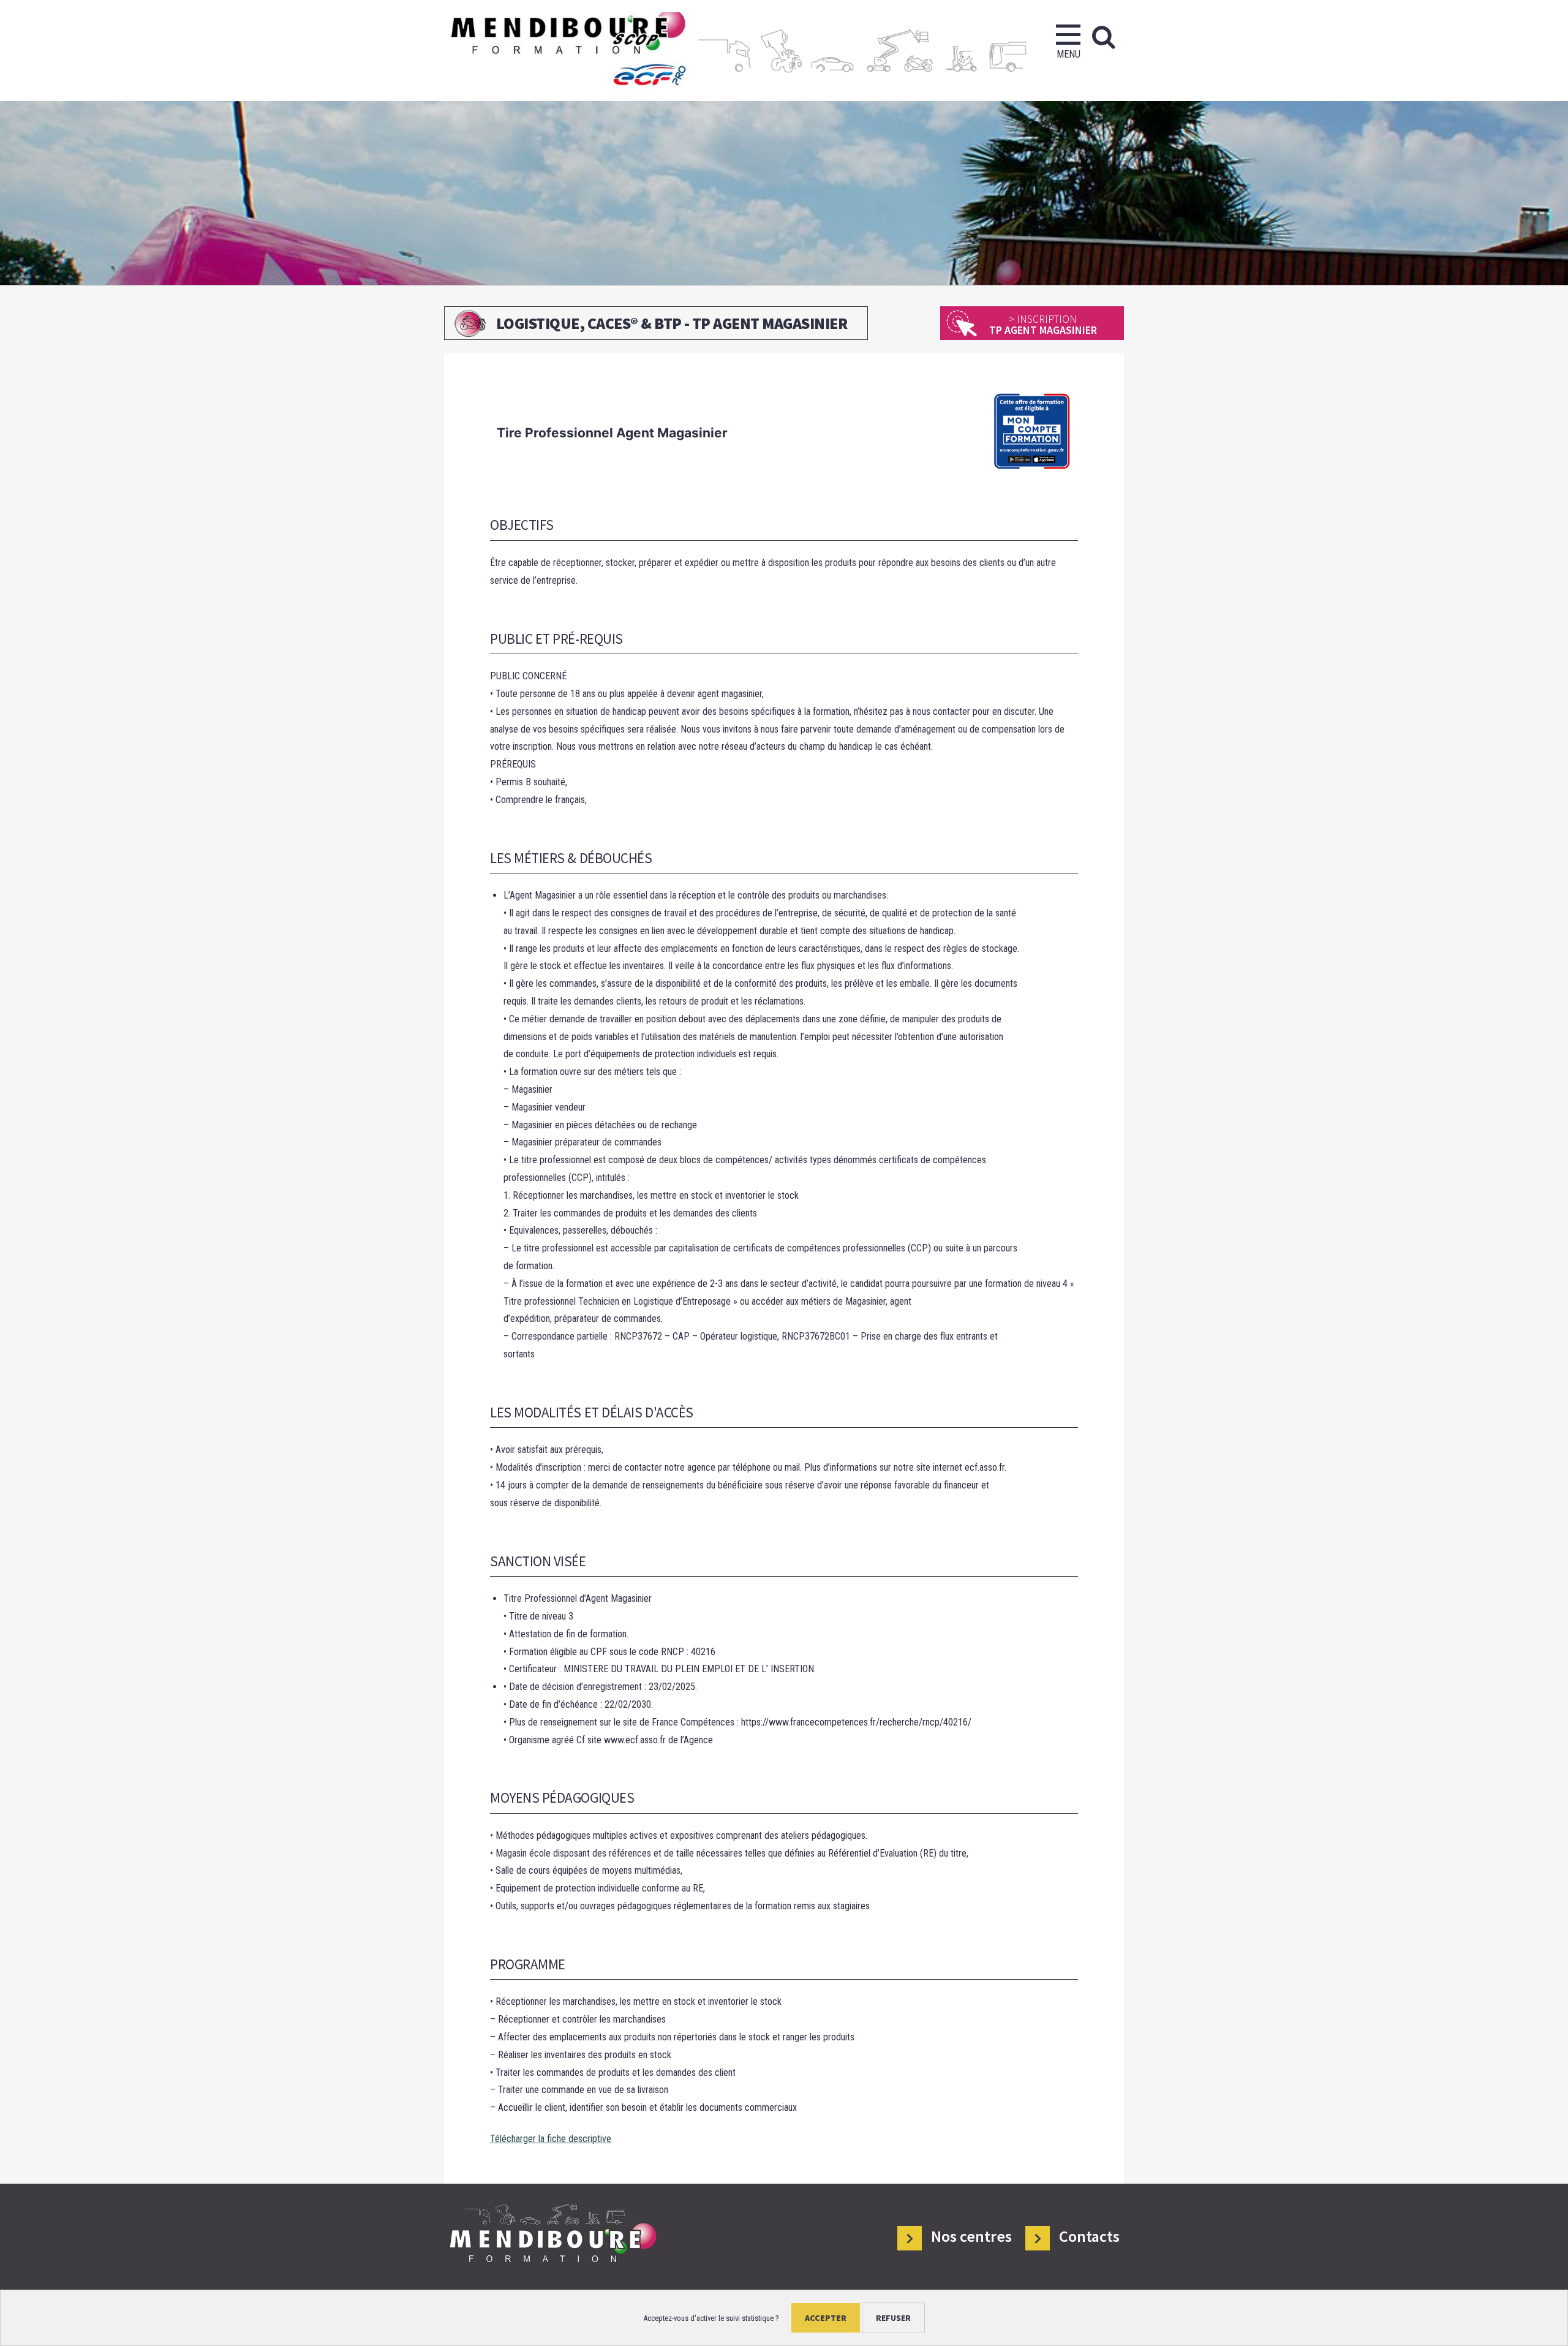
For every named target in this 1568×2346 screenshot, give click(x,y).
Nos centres (971, 2237)
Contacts (1089, 2237)
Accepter (826, 2318)
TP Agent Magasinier (1043, 324)
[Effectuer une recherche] (1103, 37)
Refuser (893, 2318)
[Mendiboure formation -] (567, 51)
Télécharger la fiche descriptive (551, 2139)
